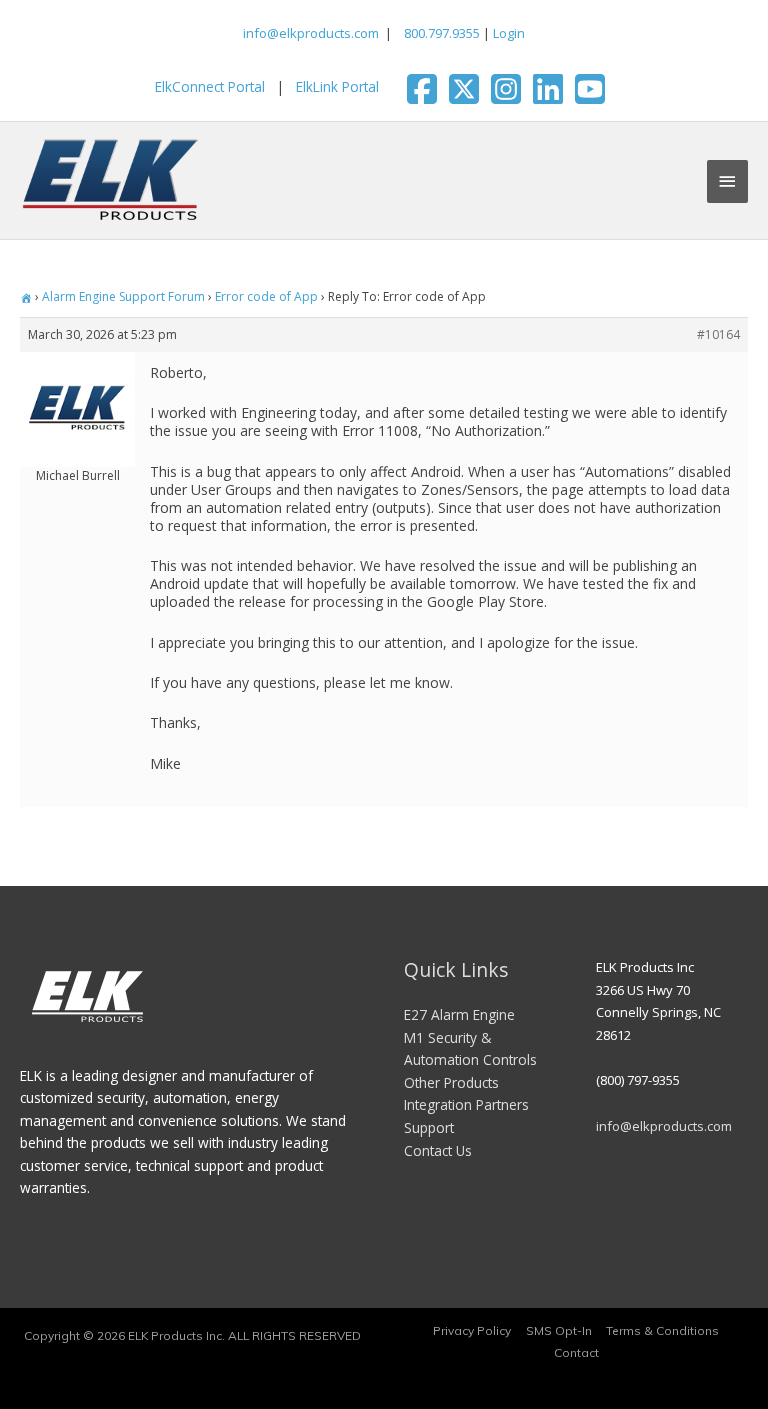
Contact (576, 1352)
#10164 (718, 334)
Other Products (451, 1082)
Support (429, 1127)
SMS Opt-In (559, 1330)
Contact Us (438, 1150)
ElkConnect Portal (210, 86)
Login (509, 33)
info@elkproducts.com (311, 33)
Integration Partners (466, 1104)
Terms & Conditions (662, 1330)
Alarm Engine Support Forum (123, 296)
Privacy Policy (472, 1330)
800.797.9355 (440, 33)
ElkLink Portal (337, 86)
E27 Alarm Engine (459, 1014)
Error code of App (266, 296)
